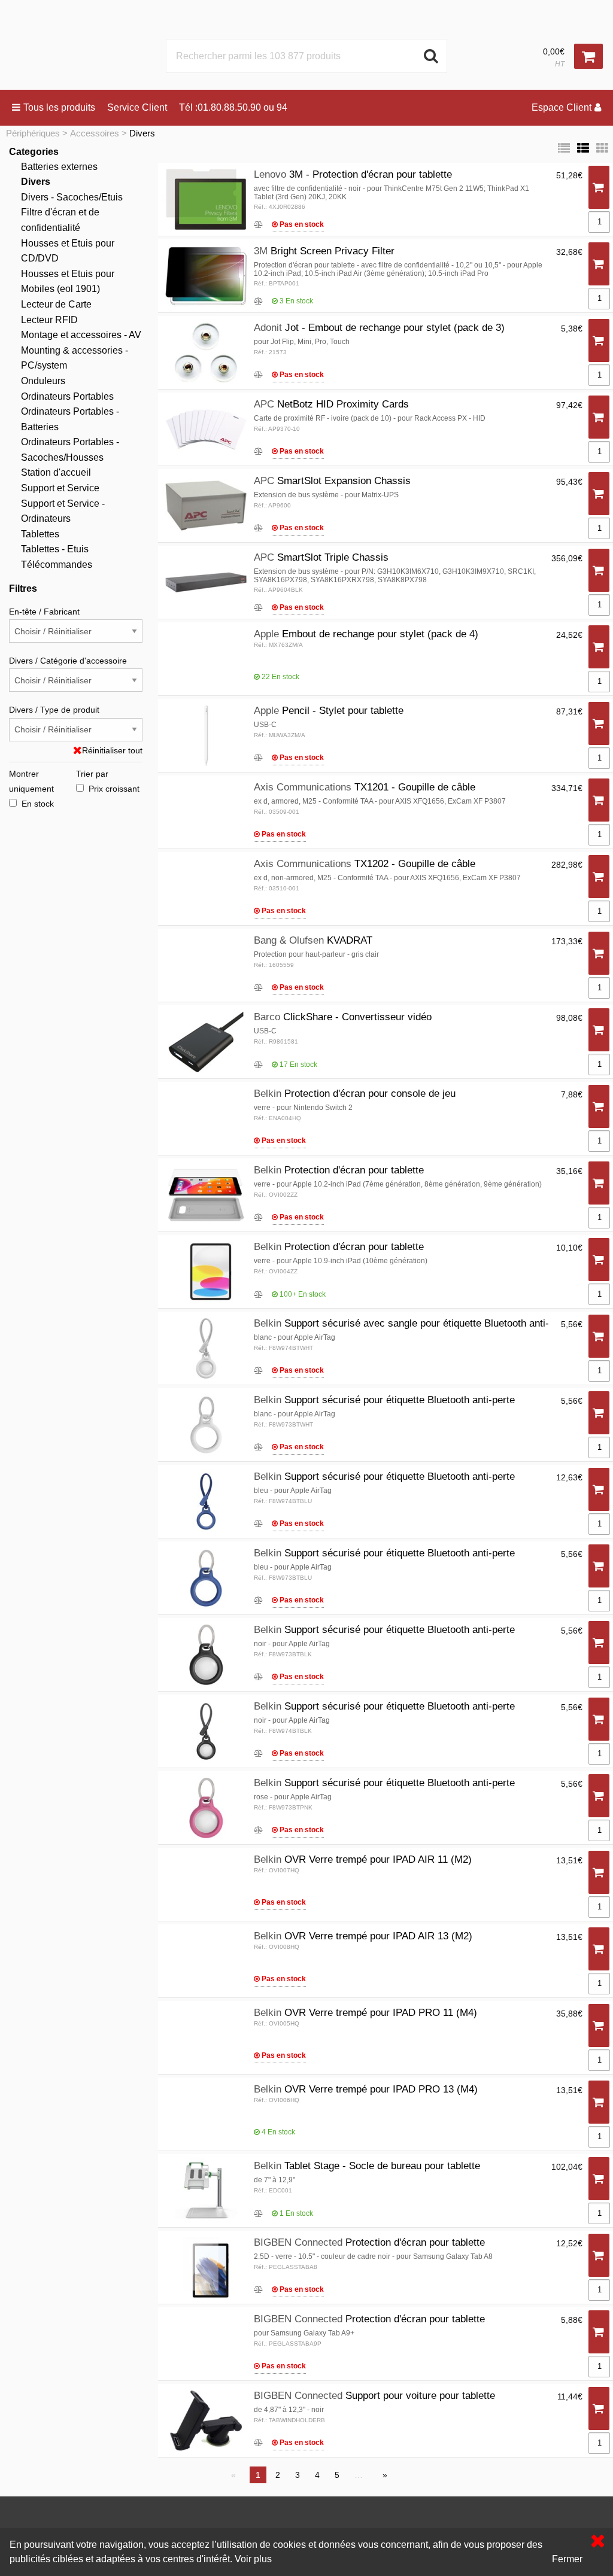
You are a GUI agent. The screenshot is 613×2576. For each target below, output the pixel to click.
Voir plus (253, 2559)
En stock (38, 804)
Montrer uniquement (31, 781)
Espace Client (562, 107)
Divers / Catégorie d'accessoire (68, 661)
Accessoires (95, 133)
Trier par (92, 774)
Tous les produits (59, 107)
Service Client (137, 107)
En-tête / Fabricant (44, 612)
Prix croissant (114, 789)
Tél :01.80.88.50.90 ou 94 (233, 107)
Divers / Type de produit (54, 710)
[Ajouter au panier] (599, 188)
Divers (142, 133)
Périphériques (33, 133)
